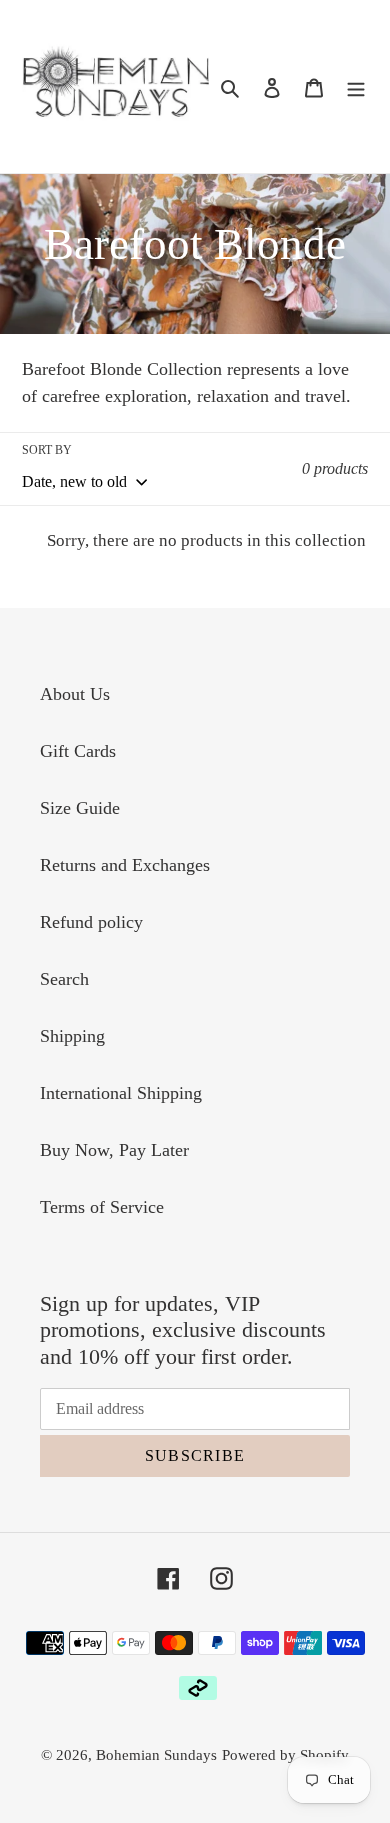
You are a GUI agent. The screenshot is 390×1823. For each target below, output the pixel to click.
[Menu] (356, 86)
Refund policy (91, 922)
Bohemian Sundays (156, 1755)
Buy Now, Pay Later (114, 1150)
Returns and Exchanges (125, 865)
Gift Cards (78, 751)
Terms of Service (102, 1207)
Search (64, 979)
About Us (75, 694)
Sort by (47, 450)
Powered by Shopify (285, 1755)
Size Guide (80, 808)
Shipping (72, 1036)
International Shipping (121, 1093)
